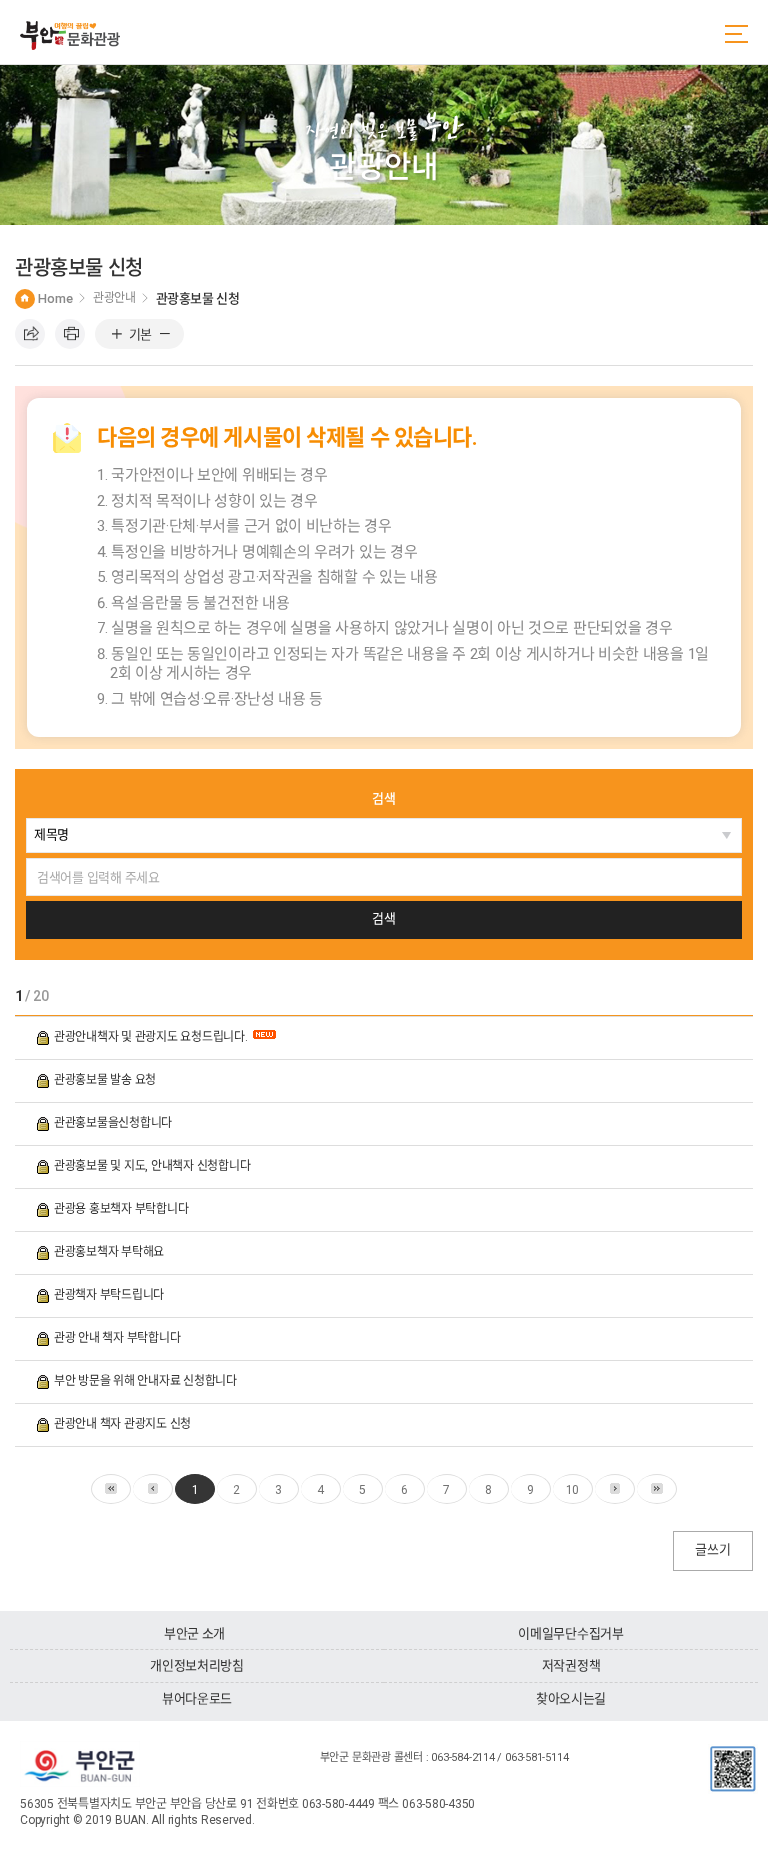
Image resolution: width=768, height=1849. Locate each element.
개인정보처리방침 (197, 1665)
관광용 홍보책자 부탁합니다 (122, 1209)
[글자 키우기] (116, 335)
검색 (383, 798)
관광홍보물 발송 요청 (106, 1080)
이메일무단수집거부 (571, 1633)
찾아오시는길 (571, 1698)
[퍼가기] (30, 334)
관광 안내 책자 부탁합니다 (118, 1338)
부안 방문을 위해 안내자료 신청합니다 (147, 1381)
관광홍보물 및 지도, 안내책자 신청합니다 (153, 1166)
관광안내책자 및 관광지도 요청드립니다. (152, 1037)
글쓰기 (712, 1549)
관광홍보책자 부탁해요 (110, 1252)
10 (573, 1490)
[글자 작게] (164, 335)
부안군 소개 (194, 1633)
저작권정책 (571, 1665)
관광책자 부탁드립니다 (110, 1295)
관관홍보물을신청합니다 (114, 1123)
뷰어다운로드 (197, 1698)
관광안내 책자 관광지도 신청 (124, 1424)
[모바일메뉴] (736, 34)
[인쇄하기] (70, 334)
